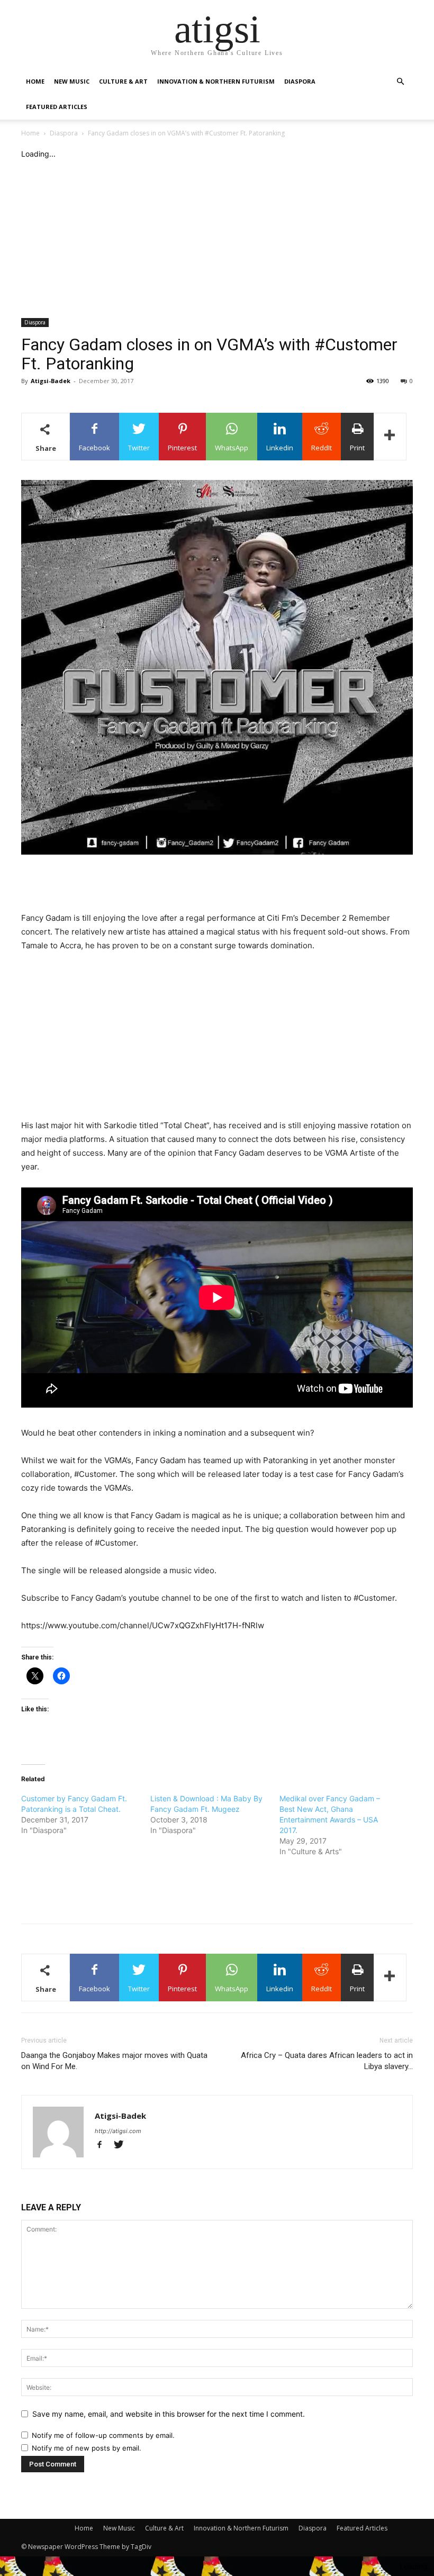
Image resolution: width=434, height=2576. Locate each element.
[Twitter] (123, 2146)
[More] (390, 437)
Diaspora (300, 81)
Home (35, 81)
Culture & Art (123, 81)
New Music (72, 81)
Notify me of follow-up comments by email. (103, 2435)
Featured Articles (57, 107)
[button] (400, 82)
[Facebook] (104, 2146)
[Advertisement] (217, 239)
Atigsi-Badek (51, 381)
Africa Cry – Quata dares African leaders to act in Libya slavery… (327, 2061)
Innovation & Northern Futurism (216, 81)
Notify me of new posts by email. (87, 2448)
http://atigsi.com (118, 2131)
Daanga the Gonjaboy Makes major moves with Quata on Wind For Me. (114, 2061)
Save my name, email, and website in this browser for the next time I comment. (169, 2414)
